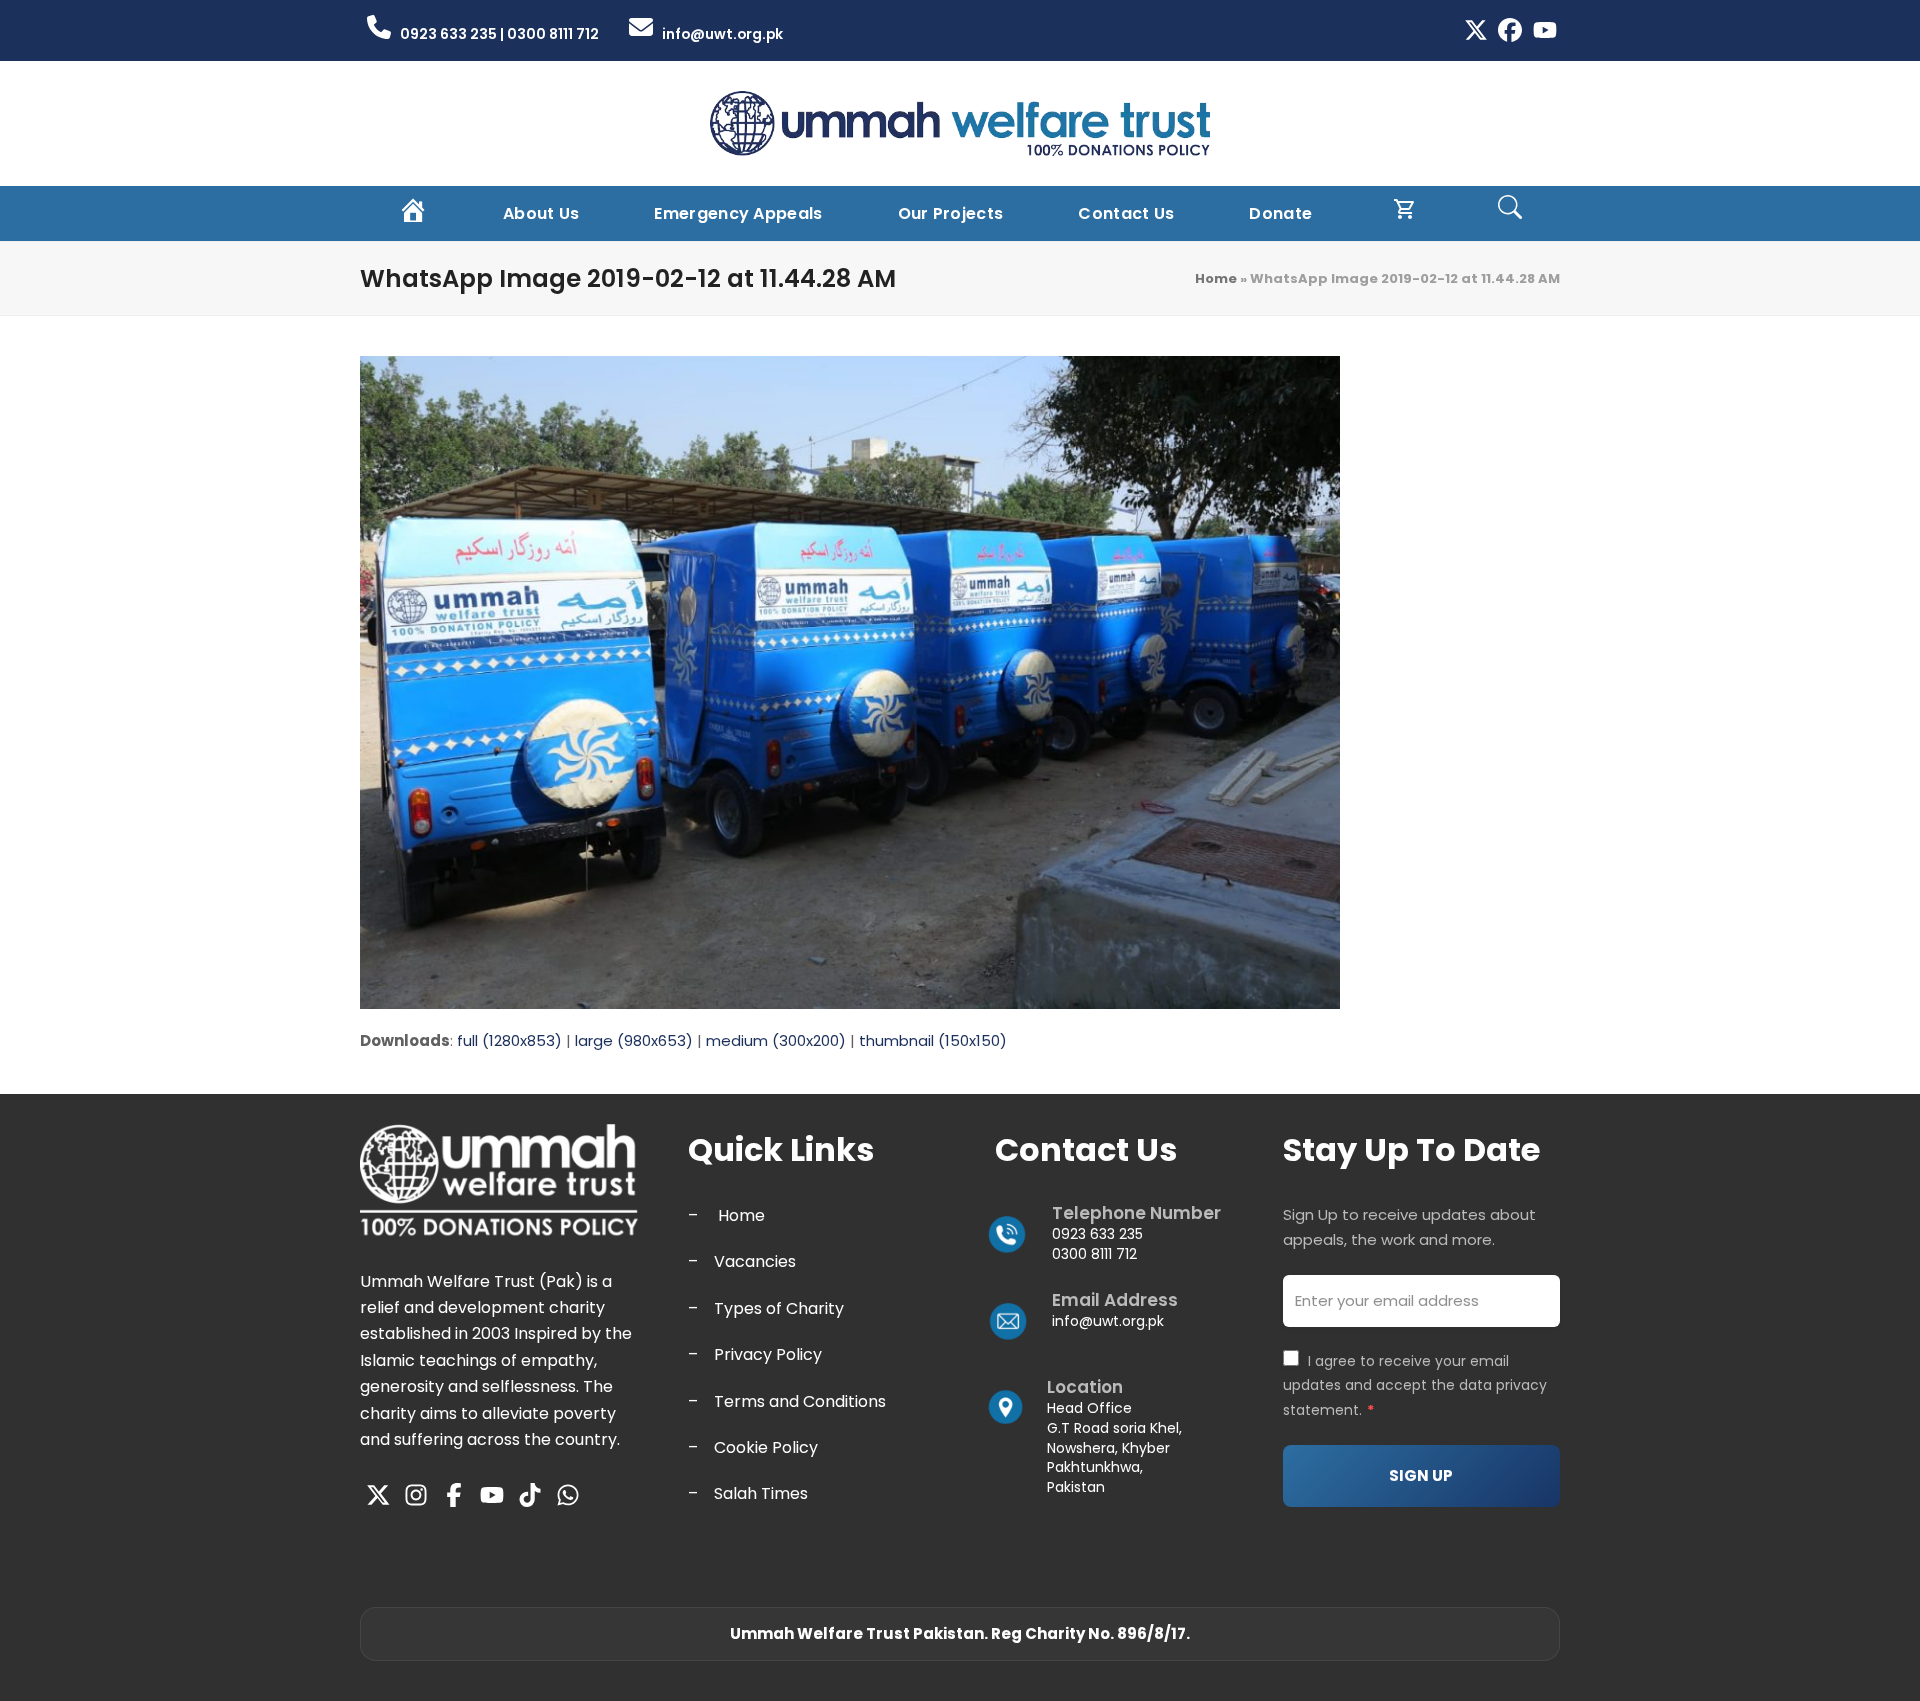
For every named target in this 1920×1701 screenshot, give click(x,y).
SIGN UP (1421, 1475)
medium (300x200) (776, 1040)
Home (1216, 278)
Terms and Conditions (800, 1401)
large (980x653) (634, 1040)
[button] (1510, 213)
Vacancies (755, 1261)
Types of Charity (779, 1308)
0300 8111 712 (1094, 1254)
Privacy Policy (768, 1354)
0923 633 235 (1097, 1234)
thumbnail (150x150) (933, 1040)
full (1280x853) (509, 1040)
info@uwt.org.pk (1108, 1321)
